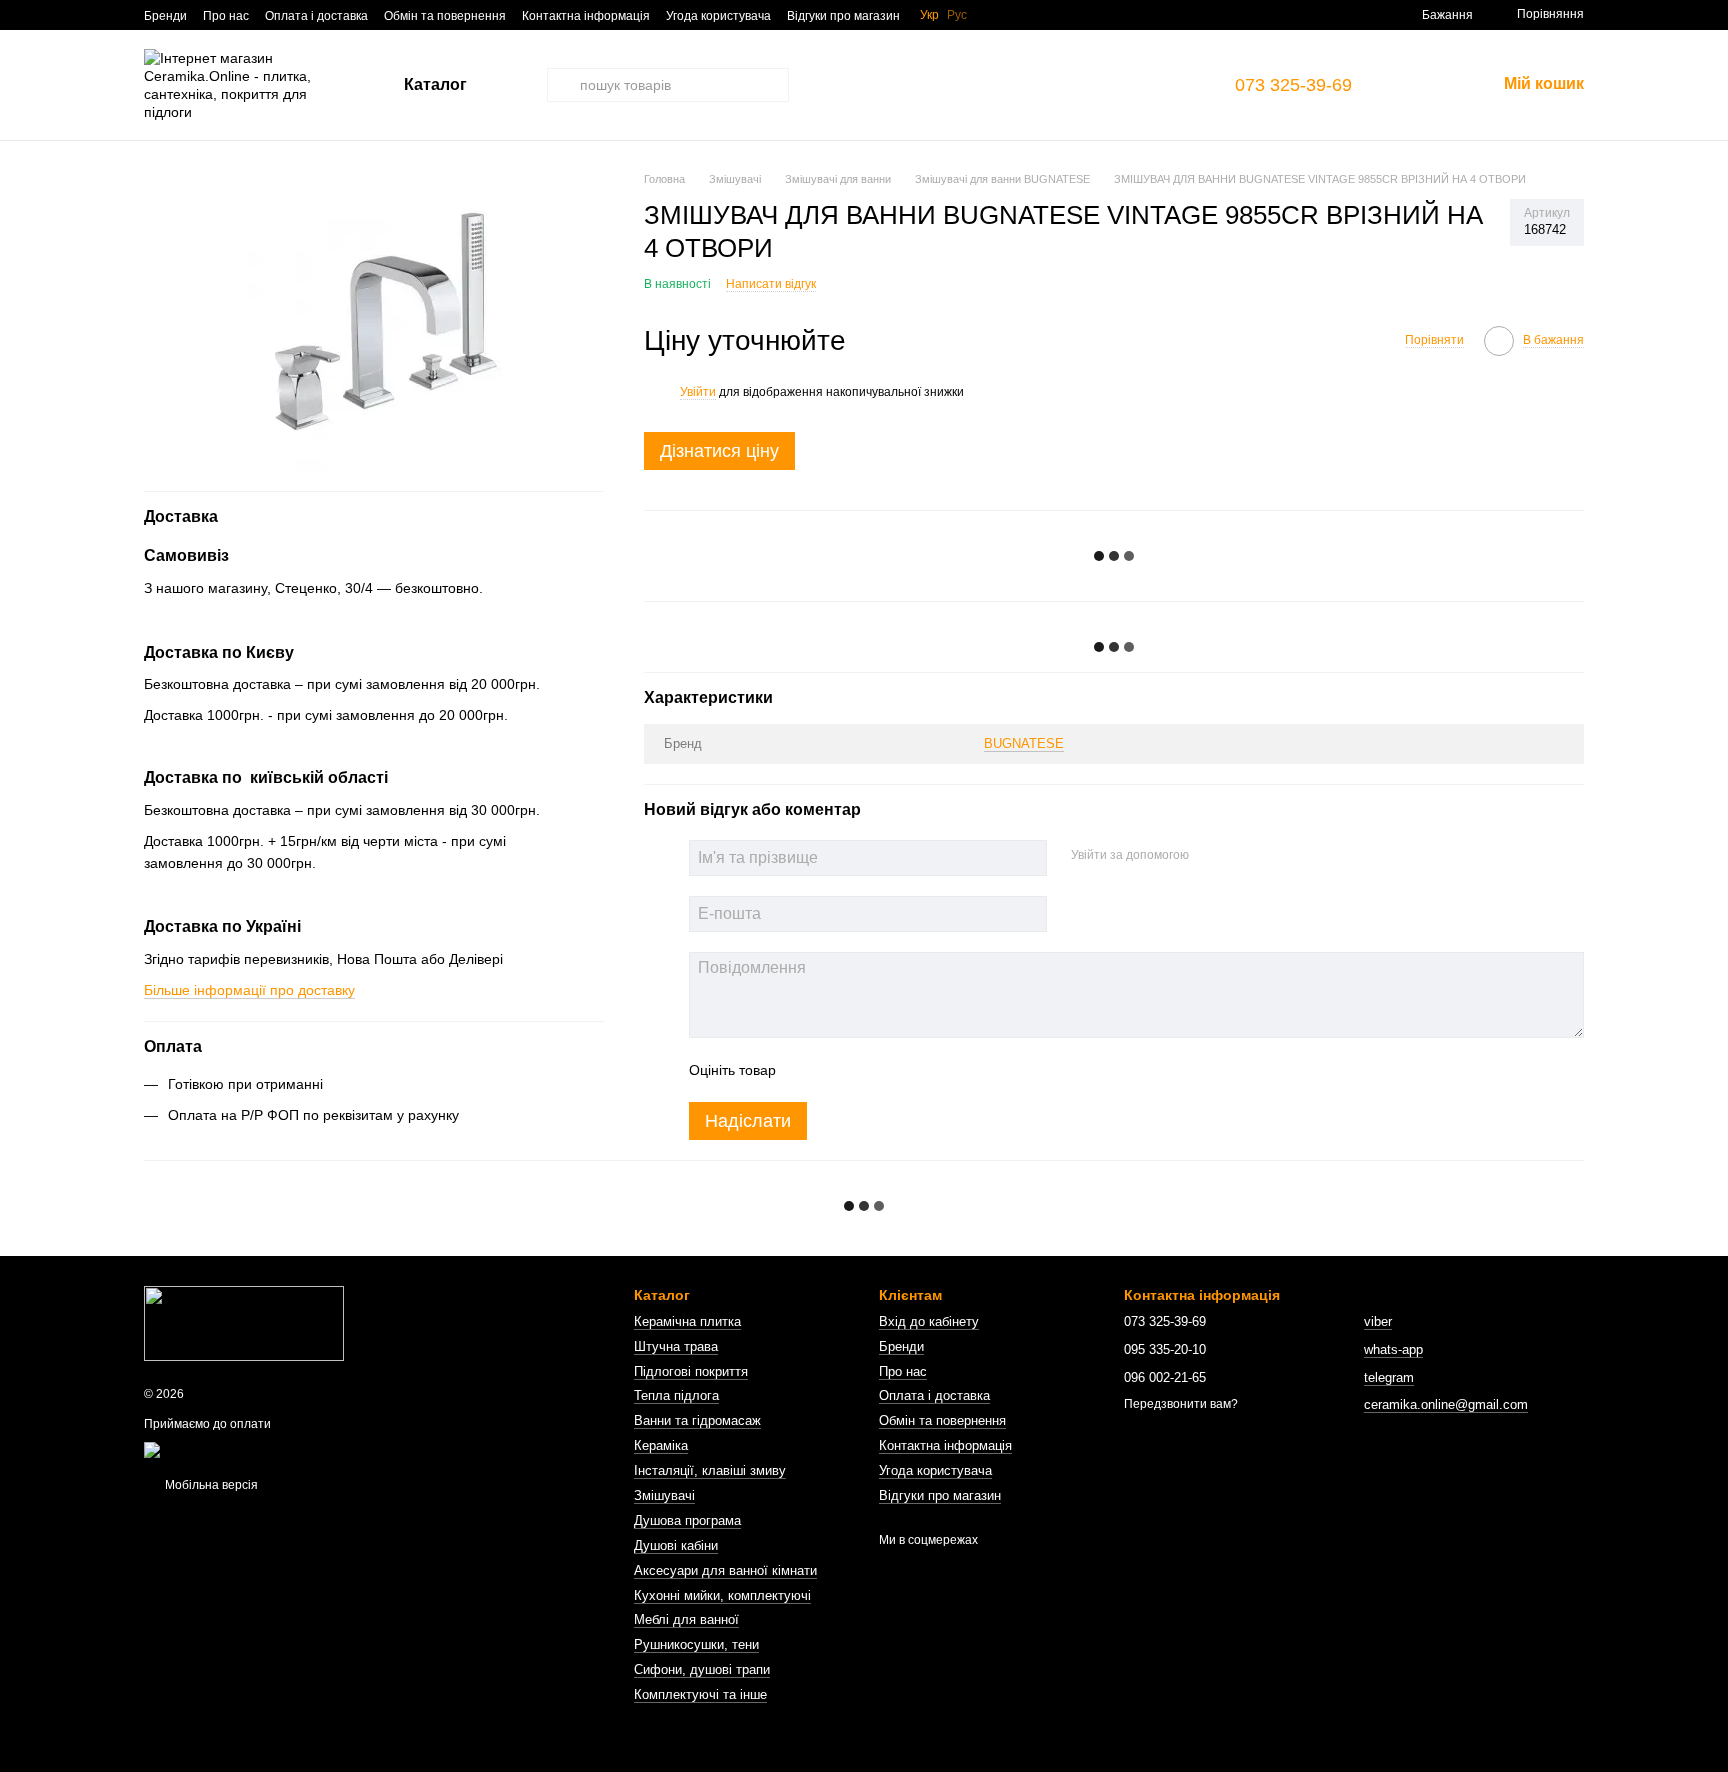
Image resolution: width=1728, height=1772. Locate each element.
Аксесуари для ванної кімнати (725, 1570)
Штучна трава (676, 1346)
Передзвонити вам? (1181, 1404)
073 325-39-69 (1293, 85)
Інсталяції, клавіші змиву (710, 1470)
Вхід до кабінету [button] (929, 1321)
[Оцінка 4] (905, 1070)
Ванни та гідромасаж (697, 1420)
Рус (957, 15)
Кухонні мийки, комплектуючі (722, 1595)
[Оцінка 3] (873, 1070)
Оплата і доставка (316, 16)
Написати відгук (771, 284)
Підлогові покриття (691, 1371)
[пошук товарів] (564, 85)
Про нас (226, 16)
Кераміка (661, 1445)
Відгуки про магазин (843, 16)
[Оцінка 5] (937, 1070)
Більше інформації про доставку (249, 989)
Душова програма (687, 1520)
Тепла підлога (676, 1395)
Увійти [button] (698, 392)
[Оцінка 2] (841, 1070)
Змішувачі (664, 1495)
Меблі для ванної (686, 1619)
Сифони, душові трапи (702, 1669)
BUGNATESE (1024, 743)
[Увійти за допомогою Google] (1243, 855)
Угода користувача (718, 16)
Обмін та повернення (445, 16)
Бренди (165, 16)
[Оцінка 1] (809, 1070)
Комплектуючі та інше (700, 1694)
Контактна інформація (586, 16)
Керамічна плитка (687, 1321)
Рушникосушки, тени (696, 1644)
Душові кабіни (676, 1545)
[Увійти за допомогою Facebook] (1211, 855)
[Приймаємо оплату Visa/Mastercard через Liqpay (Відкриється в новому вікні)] (290, 1449)
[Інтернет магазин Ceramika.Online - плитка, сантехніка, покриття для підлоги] (244, 1322)
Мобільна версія (210, 1485)
